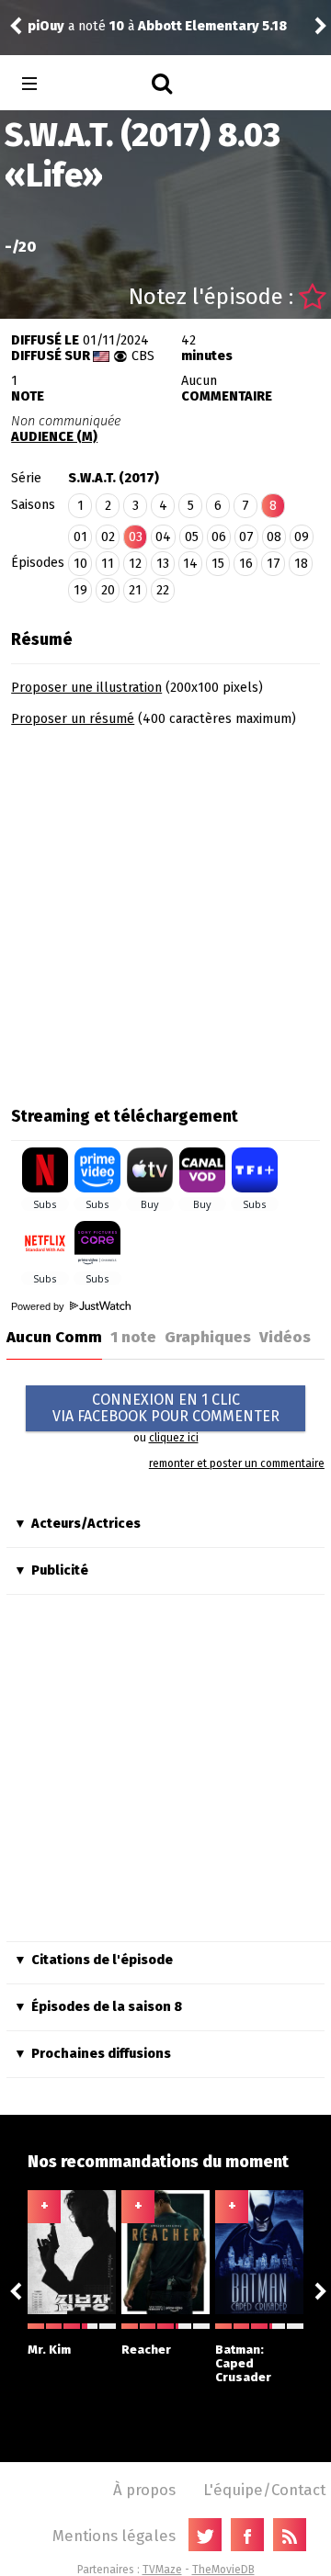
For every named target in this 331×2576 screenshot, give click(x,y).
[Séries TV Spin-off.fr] (103, 84)
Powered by (39, 1306)
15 (218, 564)
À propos (144, 2490)
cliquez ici (174, 1438)
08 (274, 537)
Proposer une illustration (86, 688)
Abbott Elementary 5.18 (212, 26)
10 (80, 564)
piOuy (46, 26)
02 (108, 537)
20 (108, 590)
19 (80, 590)
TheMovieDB (223, 2570)
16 (246, 564)
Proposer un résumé (73, 719)
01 (80, 537)
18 (301, 564)
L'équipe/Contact (264, 2490)
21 (135, 590)
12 (135, 564)
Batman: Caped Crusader (243, 2363)
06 (219, 537)
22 (163, 590)
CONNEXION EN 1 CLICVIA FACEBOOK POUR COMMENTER (166, 1408)
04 (163, 537)
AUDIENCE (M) (54, 437)
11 (108, 564)
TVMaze (162, 2570)
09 (302, 537)
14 (190, 564)
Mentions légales (114, 2536)
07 (246, 537)
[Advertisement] (165, 910)
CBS (143, 356)
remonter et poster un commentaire (237, 1463)
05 (192, 537)
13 (163, 564)
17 (274, 564)
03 (136, 537)
